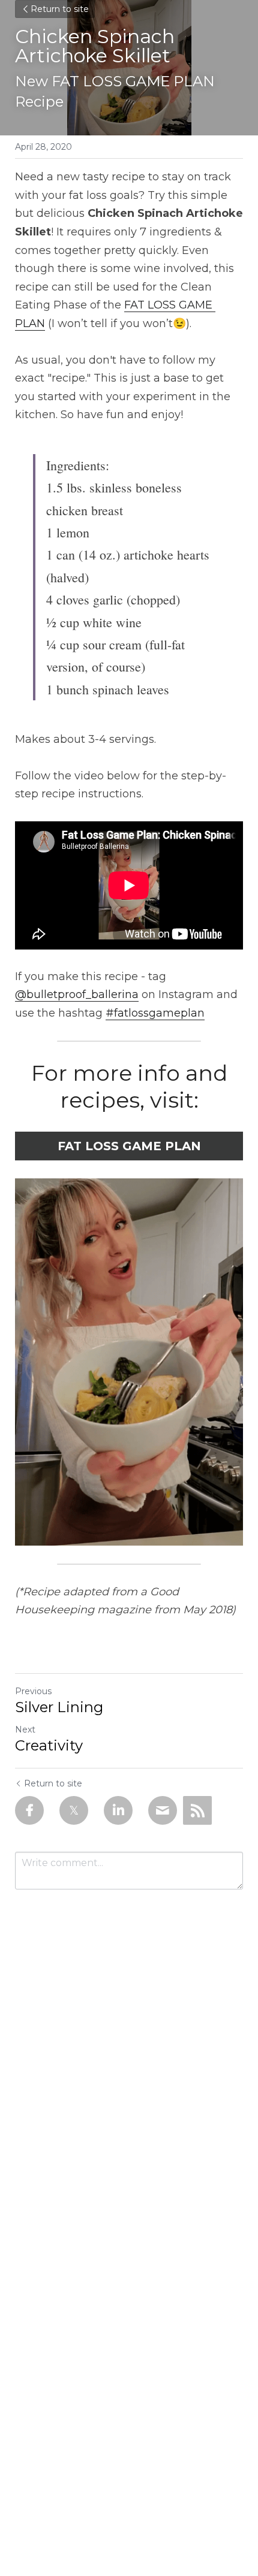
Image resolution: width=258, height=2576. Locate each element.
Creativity (49, 1745)
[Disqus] (129, 2056)
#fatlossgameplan (155, 1013)
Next (25, 1730)
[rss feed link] (197, 1810)
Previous (33, 1691)
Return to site (60, 9)
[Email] (163, 1810)
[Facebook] (29, 1810)
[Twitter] (74, 1810)
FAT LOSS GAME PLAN (129, 1146)
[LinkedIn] (118, 1810)
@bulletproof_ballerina (77, 994)
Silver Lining (59, 1707)
